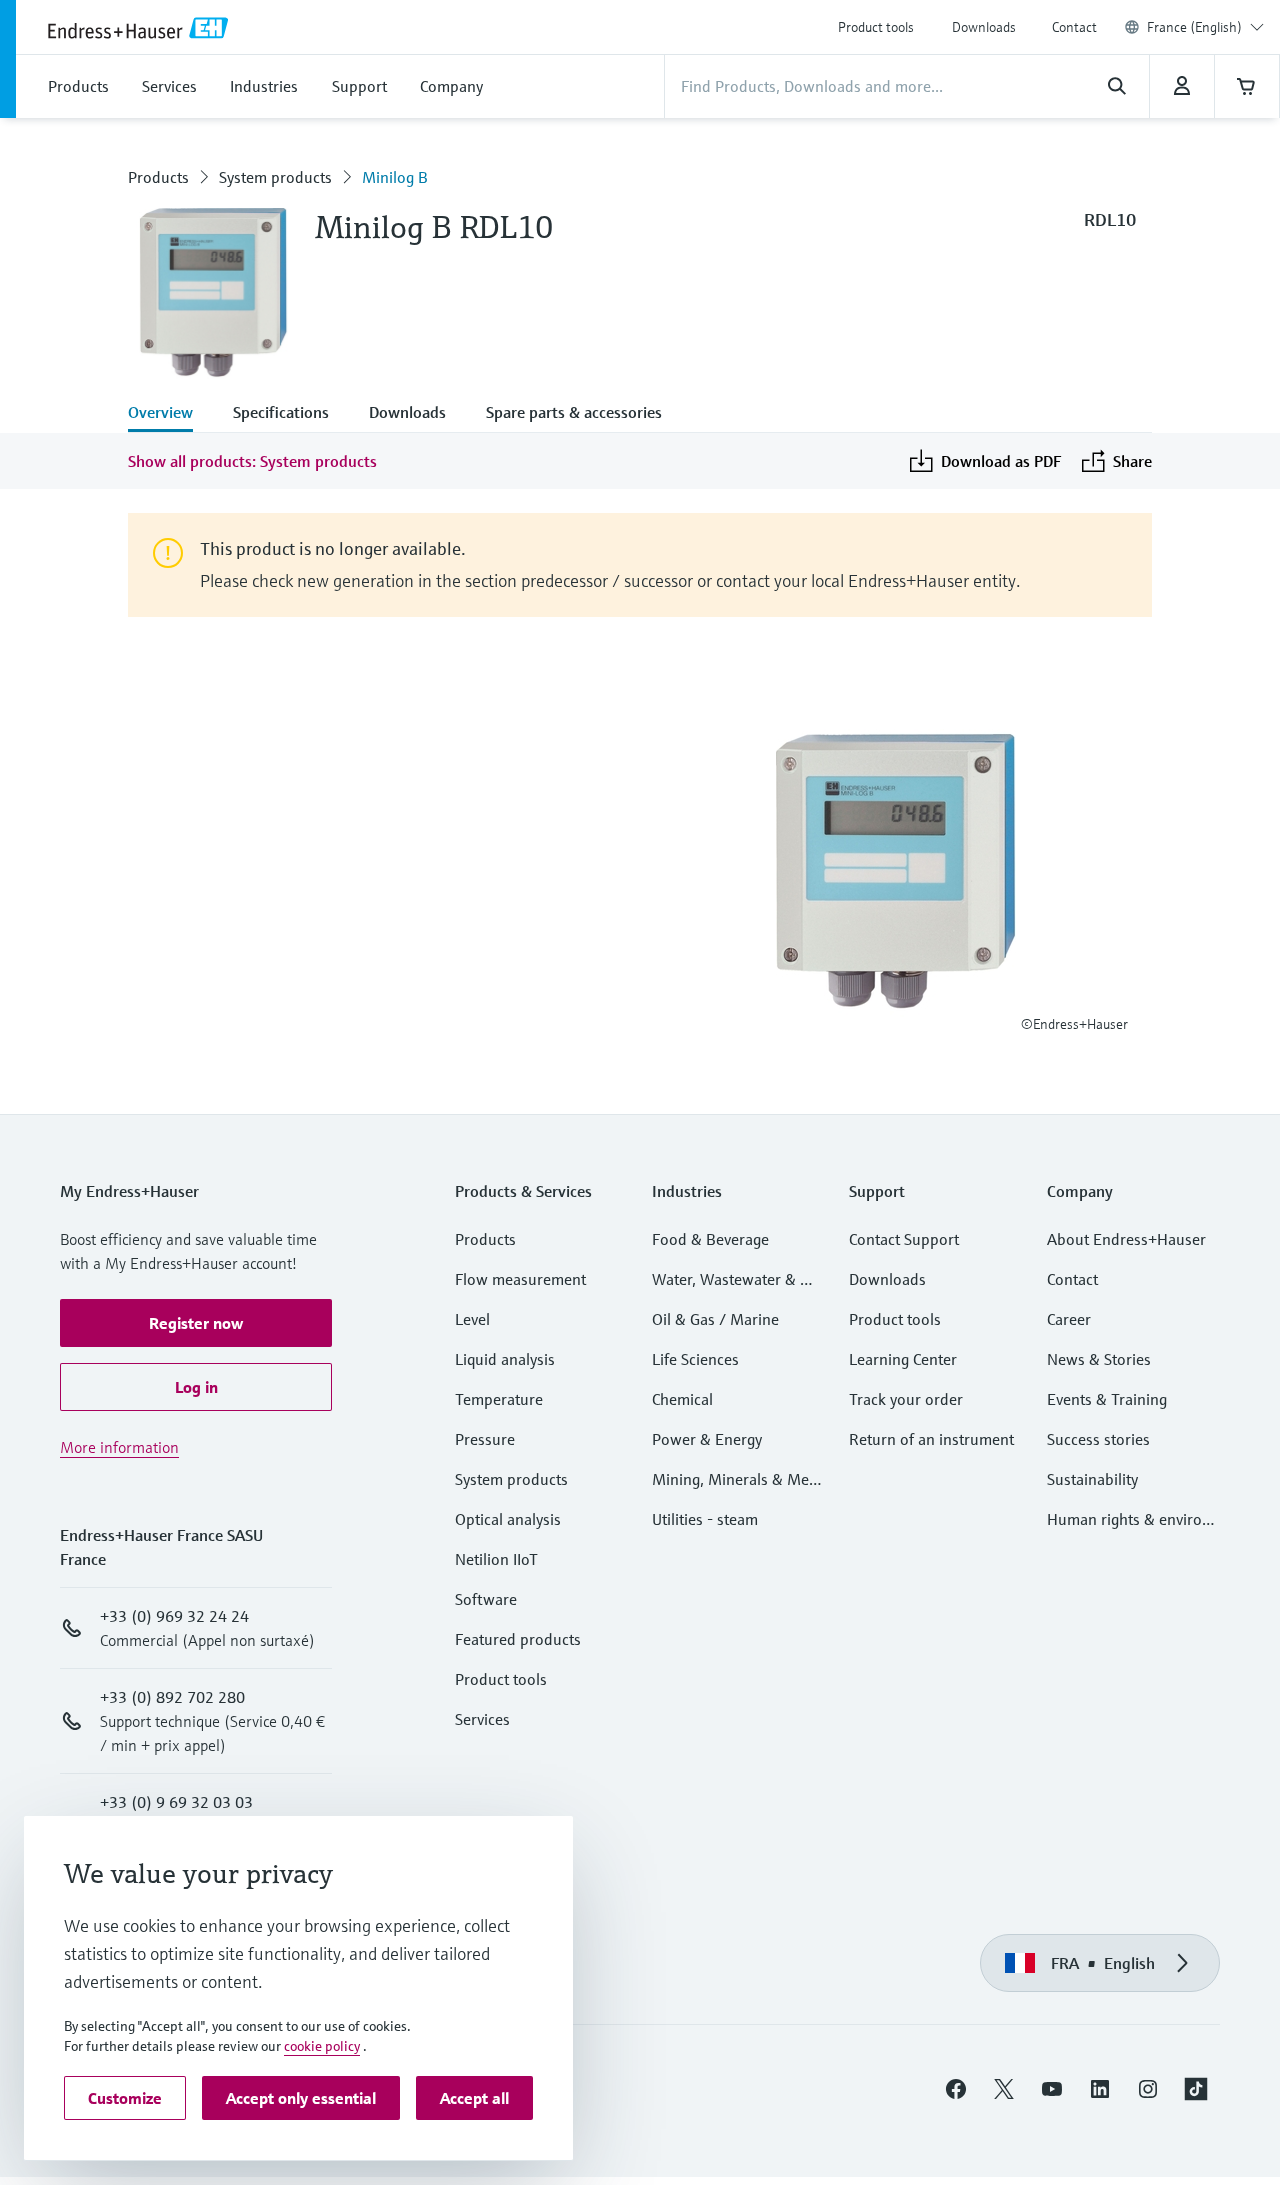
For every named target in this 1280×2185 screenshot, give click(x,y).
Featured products (518, 1639)
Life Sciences (695, 1359)
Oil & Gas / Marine (715, 1319)
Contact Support (904, 1239)
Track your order (906, 1399)
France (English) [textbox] (1194, 27)
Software (486, 1599)
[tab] (170, 414)
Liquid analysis (505, 1359)
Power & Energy (707, 1439)
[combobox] (1205, 27)
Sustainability (1092, 1479)
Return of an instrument (931, 1439)
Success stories (1098, 1439)
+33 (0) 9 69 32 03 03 (176, 1802)
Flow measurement (520, 1279)
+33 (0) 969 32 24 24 (174, 1616)
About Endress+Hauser (1126, 1239)
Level (472, 1319)
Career (1069, 1319)
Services (482, 1719)
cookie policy (322, 2046)
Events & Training (1107, 1399)
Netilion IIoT (496, 1559)
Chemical (682, 1399)
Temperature (499, 1399)
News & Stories (1099, 1359)
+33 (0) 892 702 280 (172, 1697)
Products (158, 177)
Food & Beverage (710, 1239)
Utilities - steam (705, 1519)
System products (275, 177)
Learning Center (903, 1359)
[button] (196, 1323)
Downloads (984, 27)
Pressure (485, 1439)
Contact (1074, 27)
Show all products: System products (252, 461)
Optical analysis (508, 1519)
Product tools (876, 27)
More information (119, 1447)
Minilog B (395, 177)
